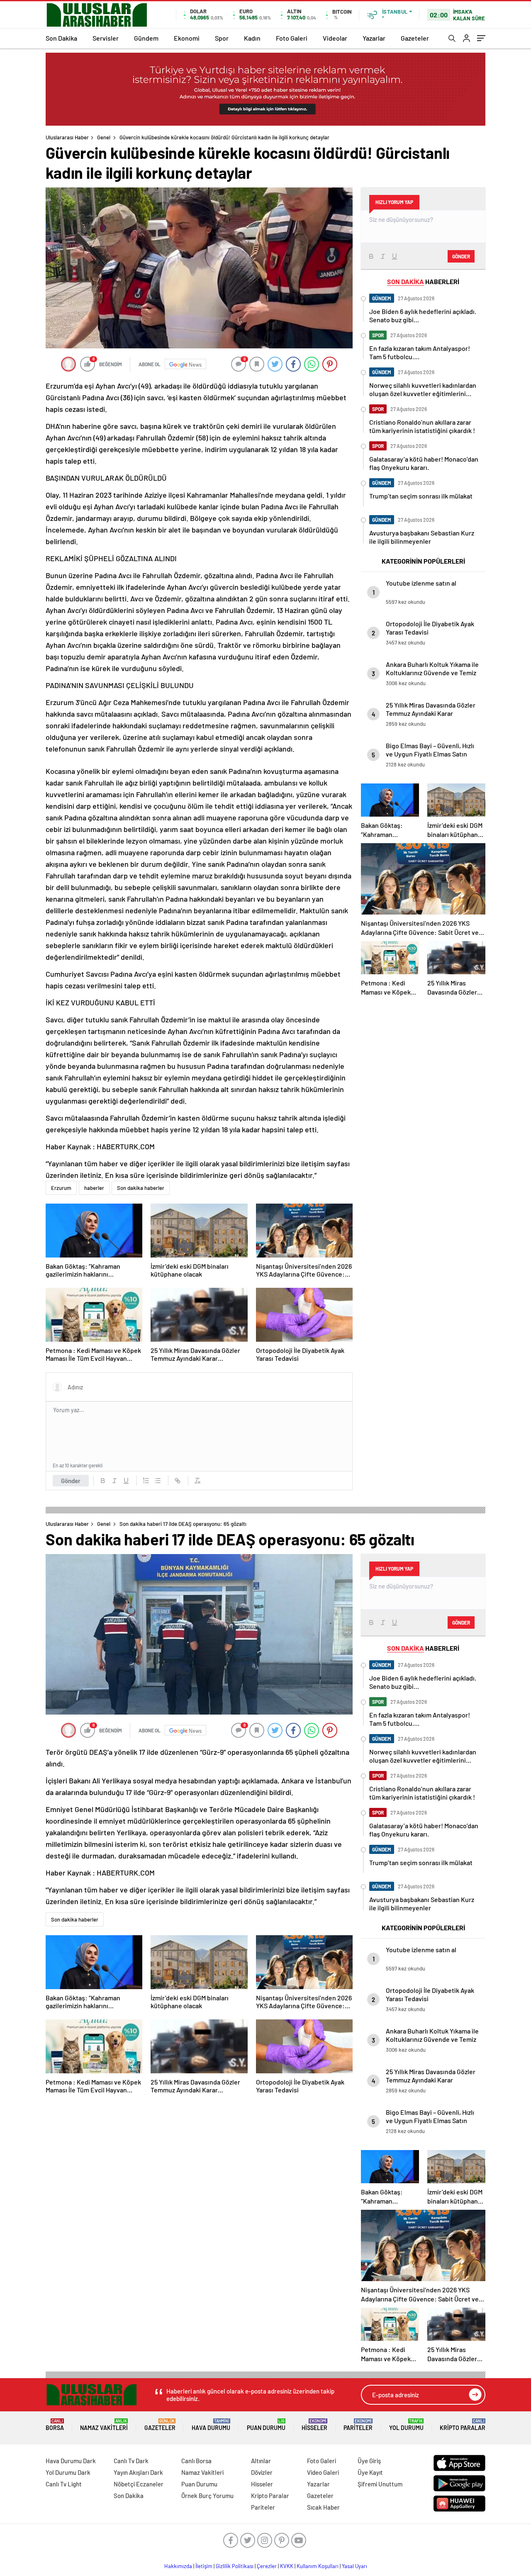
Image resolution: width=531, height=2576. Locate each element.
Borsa (55, 2425)
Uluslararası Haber (67, 137)
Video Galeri (323, 2472)
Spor (222, 38)
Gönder (71, 1481)
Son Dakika (61, 38)
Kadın (252, 38)
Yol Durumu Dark (68, 2472)
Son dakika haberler (141, 1188)
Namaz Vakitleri (104, 2425)
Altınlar (261, 2461)
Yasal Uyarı (354, 2566)
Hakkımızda (178, 2566)
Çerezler (267, 2566)
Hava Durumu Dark (71, 2461)
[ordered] (146, 1481)
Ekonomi (187, 38)
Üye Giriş (369, 2461)
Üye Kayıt (370, 2472)
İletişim (204, 2566)
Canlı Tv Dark (131, 2461)
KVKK (287, 2566)
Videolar (335, 38)
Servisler (106, 38)
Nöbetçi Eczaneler (139, 2484)
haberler (94, 1188)
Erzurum (61, 1188)
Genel (104, 137)
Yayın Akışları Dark (138, 2472)
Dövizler (262, 2472)
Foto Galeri (292, 38)
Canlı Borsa (196, 2461)
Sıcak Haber (323, 2507)
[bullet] (158, 1481)
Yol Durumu (406, 2425)
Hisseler (314, 2425)
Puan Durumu (266, 2425)
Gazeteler (415, 38)
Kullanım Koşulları (318, 2566)
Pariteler (358, 2425)
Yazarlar (374, 38)
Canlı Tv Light (64, 2484)
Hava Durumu (211, 2425)
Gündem (146, 38)
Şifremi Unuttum (380, 2484)
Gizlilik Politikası (235, 2566)
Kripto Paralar (463, 2425)
